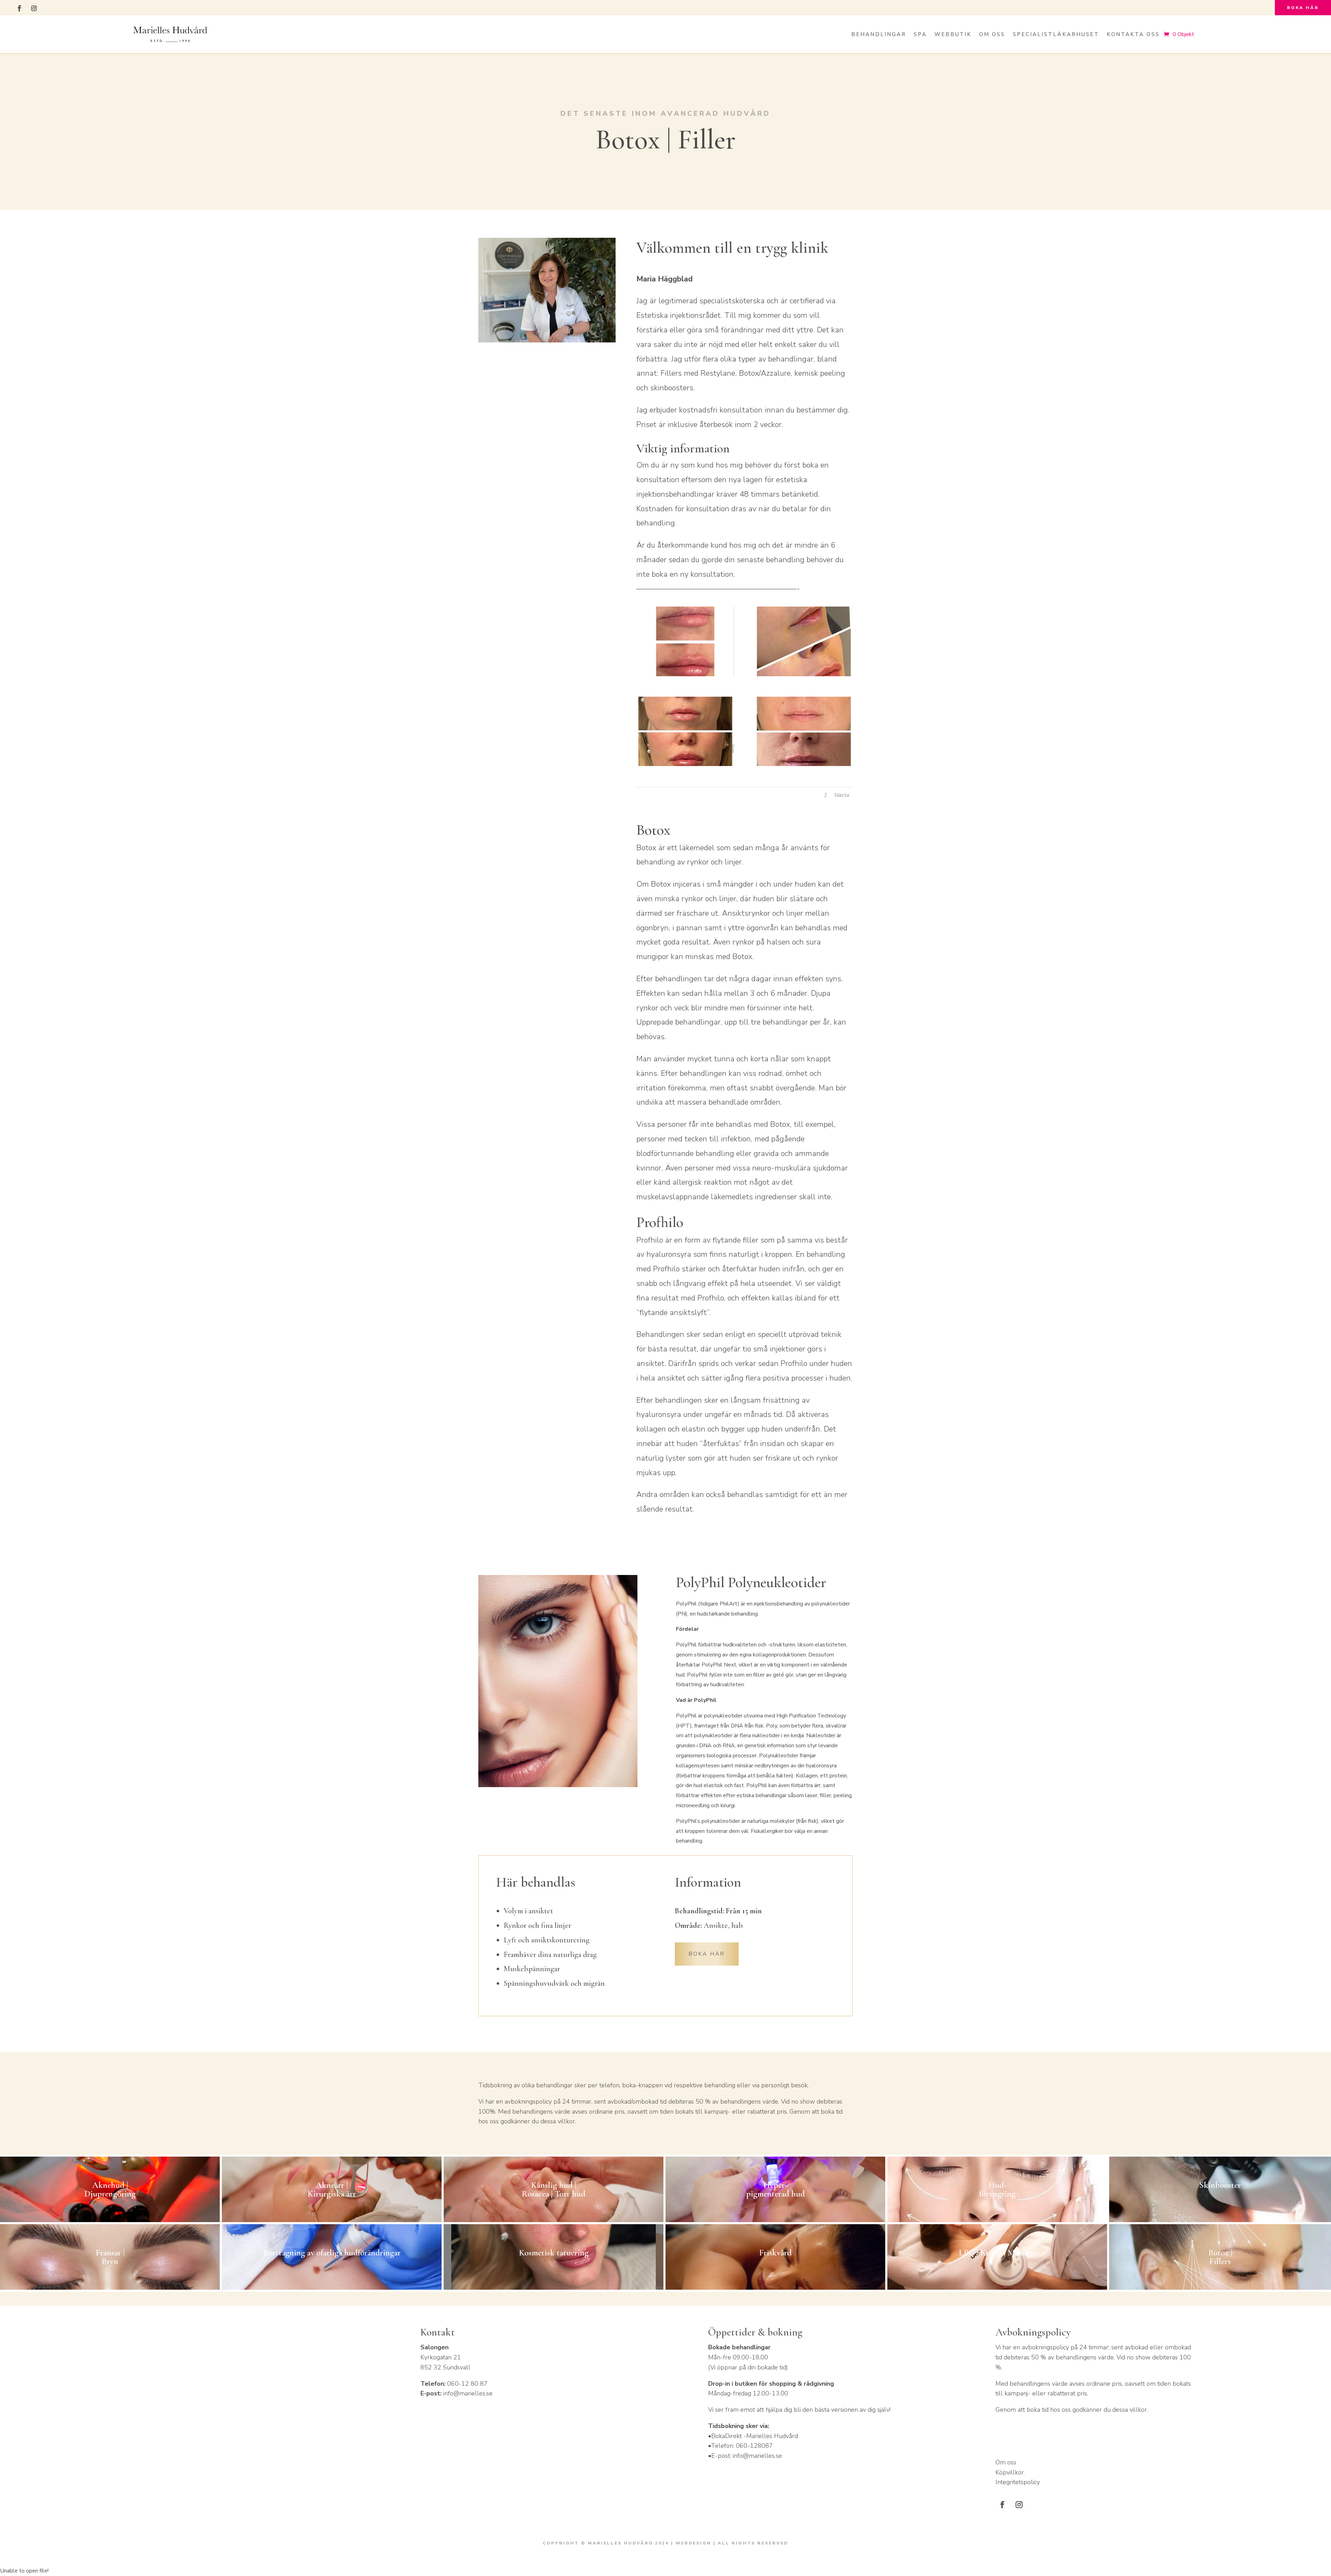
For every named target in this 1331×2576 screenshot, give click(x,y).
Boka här (1303, 8)
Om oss (1006, 2462)
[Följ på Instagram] (34, 8)
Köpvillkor (1010, 2472)
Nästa (842, 795)
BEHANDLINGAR (879, 34)
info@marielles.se (468, 2393)
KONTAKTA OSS (1133, 34)
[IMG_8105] (685, 675)
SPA (920, 34)
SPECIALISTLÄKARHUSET (1056, 34)
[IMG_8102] (804, 764)
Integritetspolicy (1018, 2482)
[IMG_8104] (804, 675)
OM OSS (992, 34)
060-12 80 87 (467, 2384)
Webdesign (693, 2543)
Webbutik (953, 34)
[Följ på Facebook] (19, 8)
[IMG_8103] (685, 764)
